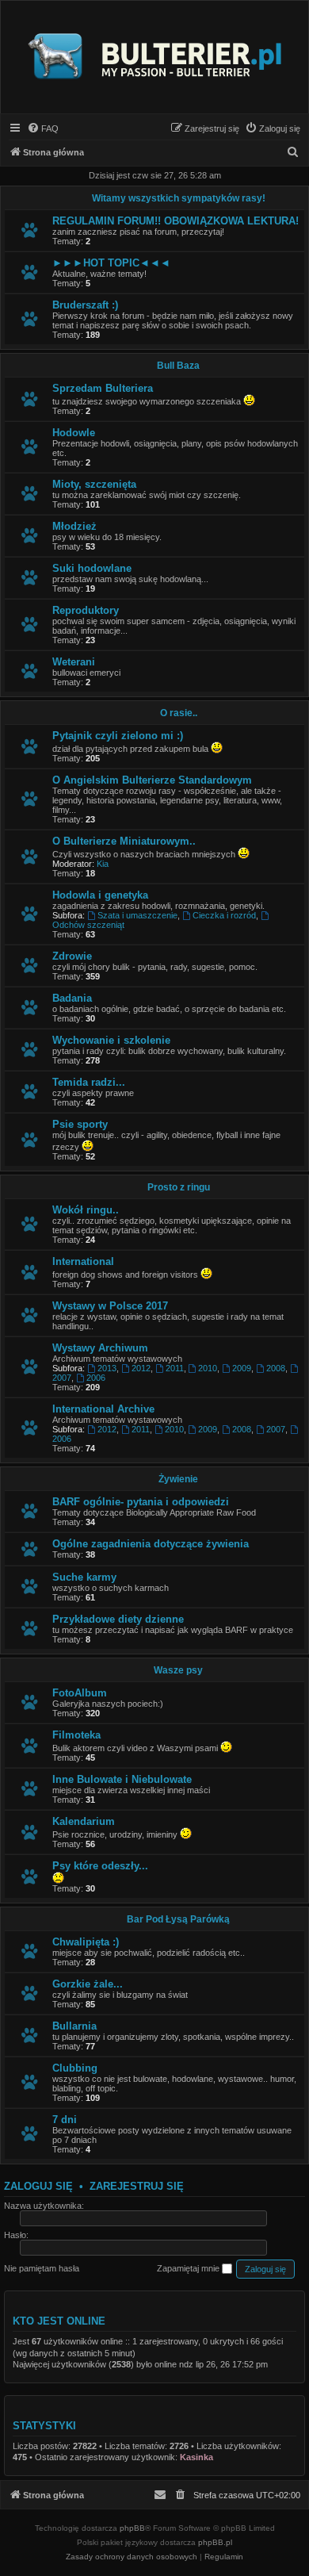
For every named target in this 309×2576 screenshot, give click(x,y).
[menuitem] (43, 128)
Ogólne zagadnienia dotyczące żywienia (151, 1544)
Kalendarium (84, 1821)
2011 (175, 1368)
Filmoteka (76, 1735)
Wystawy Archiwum (100, 1348)
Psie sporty (80, 1124)
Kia (103, 864)
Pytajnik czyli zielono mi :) (118, 736)
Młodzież (74, 526)
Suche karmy (84, 1577)
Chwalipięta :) (86, 1942)
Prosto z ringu (179, 1187)
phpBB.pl (215, 2542)
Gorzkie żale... (88, 1984)
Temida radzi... (89, 1082)
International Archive (103, 1409)
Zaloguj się (38, 2186)
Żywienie (178, 1479)
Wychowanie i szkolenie (111, 1040)
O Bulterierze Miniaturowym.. (124, 841)
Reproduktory (86, 610)
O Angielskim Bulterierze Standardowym (152, 780)
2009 (242, 1368)
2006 (96, 1378)
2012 (141, 1368)
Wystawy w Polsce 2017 (110, 1306)
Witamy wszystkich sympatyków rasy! (179, 198)
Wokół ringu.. (86, 1210)
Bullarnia (74, 2026)
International (83, 1261)
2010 (208, 1368)
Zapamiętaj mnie (189, 2268)
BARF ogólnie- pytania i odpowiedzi (141, 1502)
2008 (276, 1368)
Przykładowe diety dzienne (118, 1619)
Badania (72, 998)
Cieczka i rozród (224, 915)
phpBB (132, 2528)
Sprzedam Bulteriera (103, 388)
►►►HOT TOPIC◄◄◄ (111, 263)
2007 (276, 1429)
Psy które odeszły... (100, 1866)
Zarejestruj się (137, 2186)
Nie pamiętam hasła (42, 2268)
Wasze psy (178, 1670)
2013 (107, 1368)
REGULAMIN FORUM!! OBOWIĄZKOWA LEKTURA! (175, 221)
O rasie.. (179, 713)
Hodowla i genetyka (100, 895)
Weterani (74, 662)
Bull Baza (178, 366)
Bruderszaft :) (85, 305)
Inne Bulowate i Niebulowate (122, 1779)
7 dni (65, 2120)
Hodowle (74, 433)
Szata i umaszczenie (137, 915)
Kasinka (196, 2457)
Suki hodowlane (92, 568)
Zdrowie (72, 956)
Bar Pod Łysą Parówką (178, 1919)
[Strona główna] (154, 57)
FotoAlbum (80, 1693)
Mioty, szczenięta (94, 484)
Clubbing (75, 2068)
